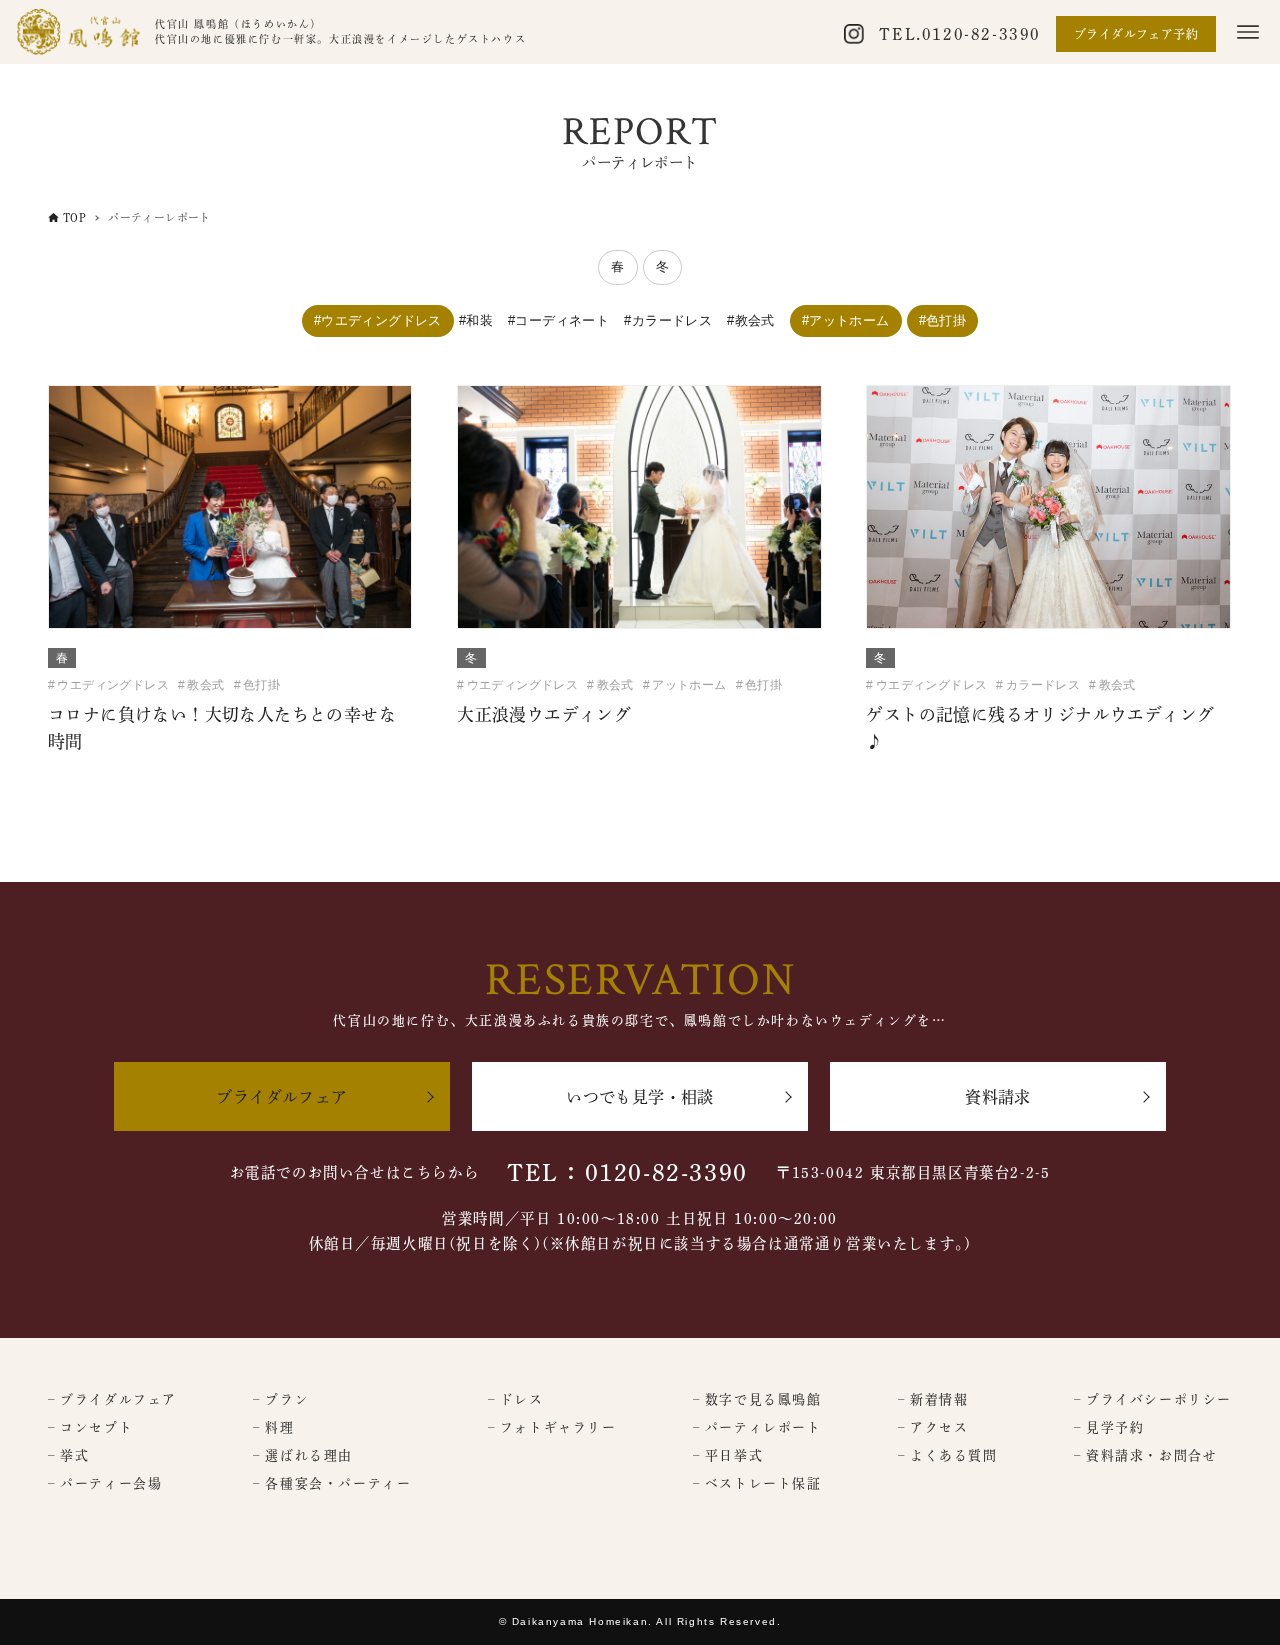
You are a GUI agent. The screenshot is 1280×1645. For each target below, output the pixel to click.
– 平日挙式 (728, 1455)
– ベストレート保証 (757, 1483)
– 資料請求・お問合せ (1146, 1455)
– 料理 (273, 1427)
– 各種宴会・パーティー (332, 1483)
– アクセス (933, 1427)
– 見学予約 (1109, 1427)
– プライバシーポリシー (1153, 1399)
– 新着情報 (933, 1399)
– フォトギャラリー (552, 1427)
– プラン (281, 1399)
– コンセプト (90, 1427)
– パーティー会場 (105, 1483)
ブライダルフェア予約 (1136, 34)
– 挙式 (68, 1455)
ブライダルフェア (281, 1097)
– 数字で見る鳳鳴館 (757, 1399)
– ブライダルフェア (112, 1399)
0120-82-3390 (981, 34)
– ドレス (516, 1399)
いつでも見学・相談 (640, 1097)
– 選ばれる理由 (303, 1455)
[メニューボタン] (1248, 32)
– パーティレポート (757, 1427)
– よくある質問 (948, 1455)
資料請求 (998, 1097)
